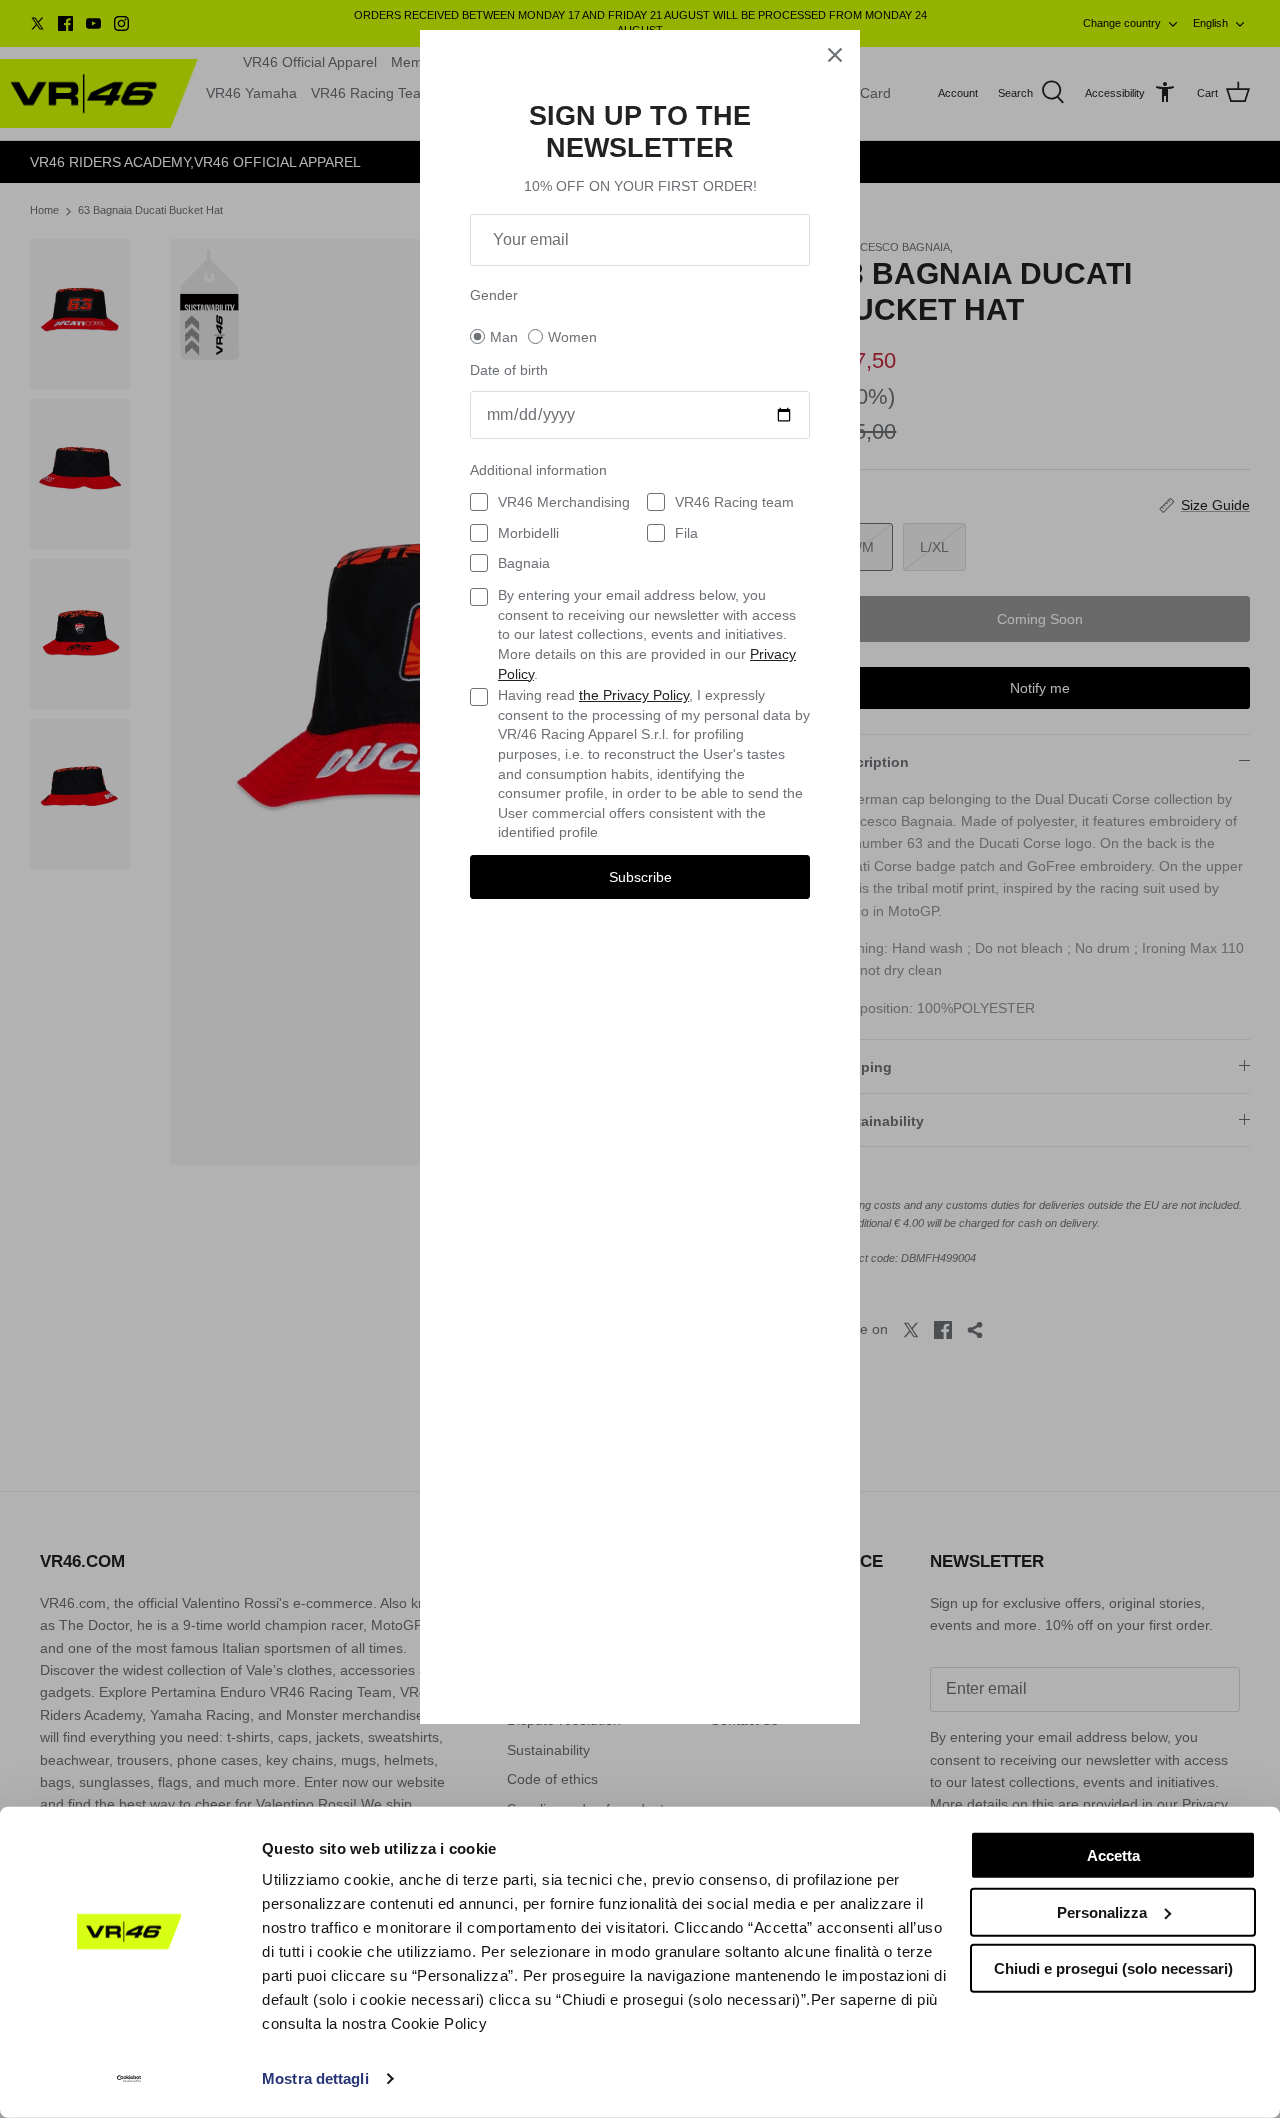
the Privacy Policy (634, 695)
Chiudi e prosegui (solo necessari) (1113, 1968)
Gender (494, 295)
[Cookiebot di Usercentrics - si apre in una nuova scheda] (129, 2079)
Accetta (1113, 1855)
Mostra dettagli (315, 2078)
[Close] (835, 55)
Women (572, 337)
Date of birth (509, 370)
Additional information (538, 470)
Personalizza (1102, 1911)
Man (504, 337)
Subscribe (640, 877)
